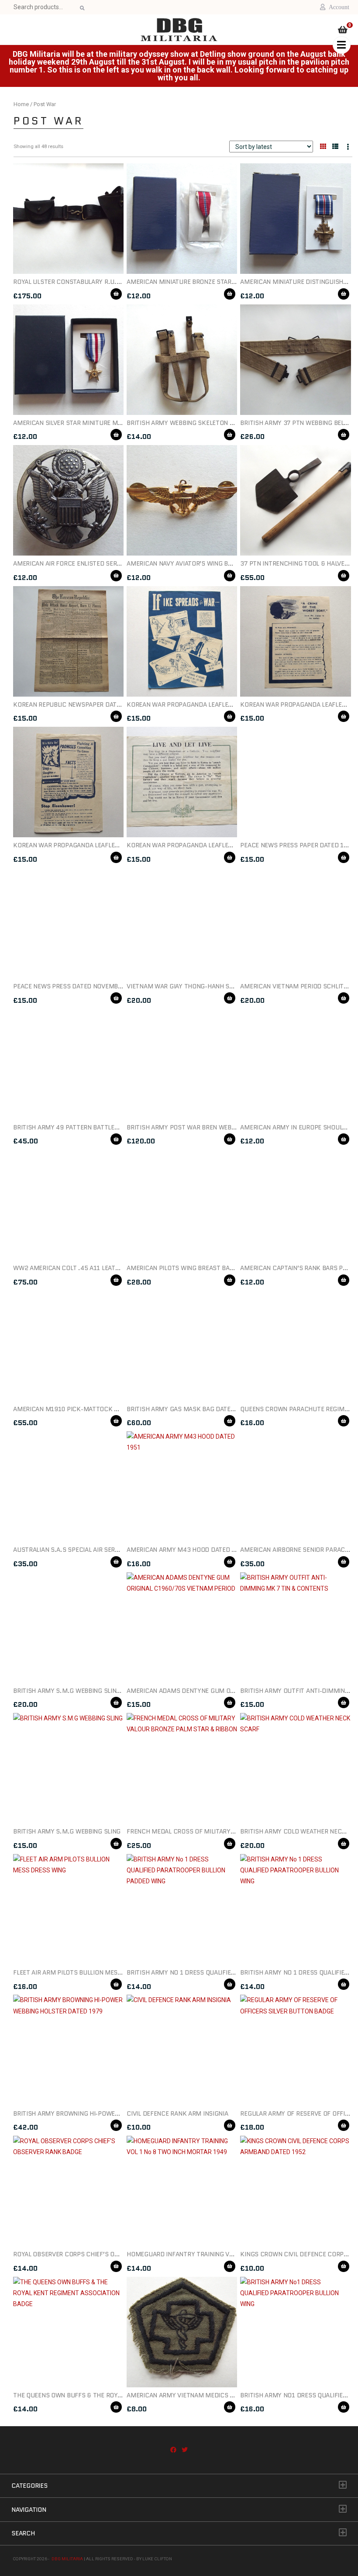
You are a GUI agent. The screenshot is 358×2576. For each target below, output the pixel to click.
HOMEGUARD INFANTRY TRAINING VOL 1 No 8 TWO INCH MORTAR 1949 (229, 2254)
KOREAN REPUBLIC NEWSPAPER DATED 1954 (77, 704)
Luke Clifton (157, 2559)
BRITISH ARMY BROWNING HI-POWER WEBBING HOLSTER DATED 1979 (112, 2113)
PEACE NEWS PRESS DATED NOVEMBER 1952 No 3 (85, 986)
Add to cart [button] (116, 294)
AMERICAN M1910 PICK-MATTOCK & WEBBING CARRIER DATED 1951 (111, 1409)
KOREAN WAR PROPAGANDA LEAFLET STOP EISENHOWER (94, 845)
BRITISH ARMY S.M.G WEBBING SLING (67, 1831)
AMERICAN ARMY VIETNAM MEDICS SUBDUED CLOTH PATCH (213, 2395)
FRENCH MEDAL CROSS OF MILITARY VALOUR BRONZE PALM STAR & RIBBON (234, 1831)
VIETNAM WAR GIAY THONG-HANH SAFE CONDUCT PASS (207, 986)
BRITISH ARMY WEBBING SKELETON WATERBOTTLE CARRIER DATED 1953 (231, 423)
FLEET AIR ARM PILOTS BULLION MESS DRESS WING (86, 1972)
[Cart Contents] (343, 31)
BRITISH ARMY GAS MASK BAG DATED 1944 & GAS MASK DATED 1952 (227, 1409)
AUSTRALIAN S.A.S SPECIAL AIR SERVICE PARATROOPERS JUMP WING (112, 1550)
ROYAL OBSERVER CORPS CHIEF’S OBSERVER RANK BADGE (96, 2254)
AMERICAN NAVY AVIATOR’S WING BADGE (185, 563)
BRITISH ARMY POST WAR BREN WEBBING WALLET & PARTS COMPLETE (228, 1127)
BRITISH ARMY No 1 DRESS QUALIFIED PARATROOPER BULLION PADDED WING (237, 1972)
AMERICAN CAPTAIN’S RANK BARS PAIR (296, 1268)
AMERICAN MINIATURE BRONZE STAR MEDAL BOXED (200, 282)
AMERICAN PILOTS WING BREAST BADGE (184, 1268)
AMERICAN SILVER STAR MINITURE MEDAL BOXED (83, 423)
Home (21, 104)
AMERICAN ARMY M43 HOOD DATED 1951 (186, 1550)
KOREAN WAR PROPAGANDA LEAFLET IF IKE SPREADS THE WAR (216, 704)
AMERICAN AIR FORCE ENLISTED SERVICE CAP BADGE (89, 563)
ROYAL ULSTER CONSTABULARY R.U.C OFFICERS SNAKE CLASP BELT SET (116, 282)
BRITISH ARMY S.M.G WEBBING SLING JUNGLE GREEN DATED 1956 (108, 1691)
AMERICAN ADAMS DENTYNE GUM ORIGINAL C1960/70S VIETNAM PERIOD (232, 1691)
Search (81, 8)
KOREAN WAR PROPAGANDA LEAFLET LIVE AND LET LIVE (205, 845)
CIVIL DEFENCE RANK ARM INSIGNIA (177, 2113)
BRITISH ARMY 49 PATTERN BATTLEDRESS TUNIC (83, 1127)
